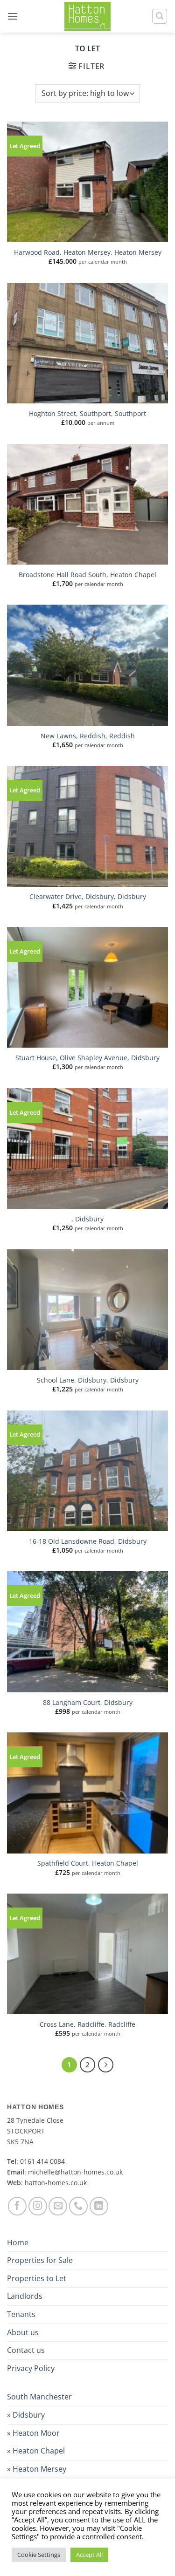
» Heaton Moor (33, 2433)
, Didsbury (87, 1219)
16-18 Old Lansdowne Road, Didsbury (88, 1541)
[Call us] (78, 2206)
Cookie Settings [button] (39, 2555)
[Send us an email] (58, 2206)
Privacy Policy (31, 2368)
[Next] (106, 2065)
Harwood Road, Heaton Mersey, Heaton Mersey (88, 252)
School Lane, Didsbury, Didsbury (88, 1380)
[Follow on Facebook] (17, 2206)
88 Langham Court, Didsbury (88, 1703)
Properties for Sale (40, 2260)
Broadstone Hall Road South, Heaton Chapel (87, 575)
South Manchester (39, 2397)
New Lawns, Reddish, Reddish (88, 736)
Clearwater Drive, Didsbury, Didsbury (88, 897)
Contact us (26, 2350)
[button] (13, 16)
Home (18, 2242)
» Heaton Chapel (36, 2451)
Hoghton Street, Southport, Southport (87, 414)
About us (23, 2332)
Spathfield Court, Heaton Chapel (88, 1863)
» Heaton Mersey (37, 2469)
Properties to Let (37, 2278)
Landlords (25, 2296)
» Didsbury (26, 2415)
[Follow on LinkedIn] (99, 2206)
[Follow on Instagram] (38, 2206)
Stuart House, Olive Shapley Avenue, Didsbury (87, 1058)
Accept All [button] (89, 2555)
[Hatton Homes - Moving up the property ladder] (88, 16)
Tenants (21, 2314)
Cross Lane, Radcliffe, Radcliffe (87, 2024)
